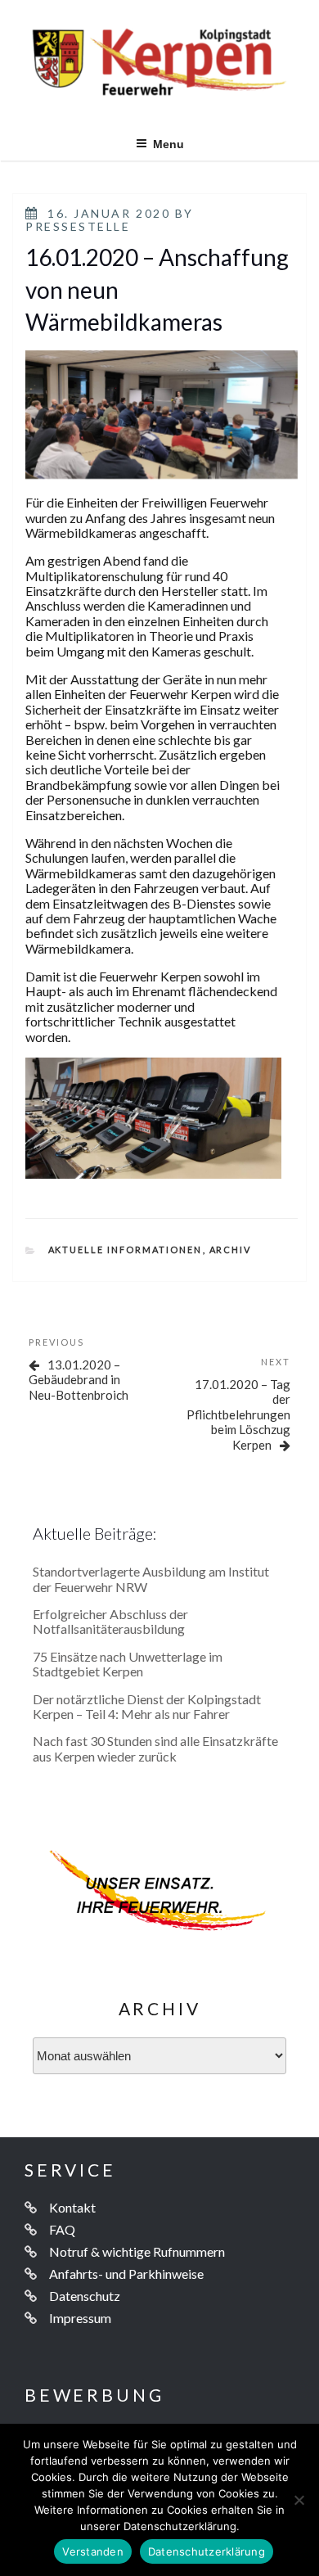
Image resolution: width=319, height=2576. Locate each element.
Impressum (80, 2318)
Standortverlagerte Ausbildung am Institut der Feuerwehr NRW (151, 1579)
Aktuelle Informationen (126, 1250)
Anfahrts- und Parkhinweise (126, 2274)
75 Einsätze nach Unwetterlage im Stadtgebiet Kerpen (128, 1664)
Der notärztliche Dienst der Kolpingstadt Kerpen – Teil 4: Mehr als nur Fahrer (147, 1706)
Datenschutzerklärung (207, 2551)
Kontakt (72, 2207)
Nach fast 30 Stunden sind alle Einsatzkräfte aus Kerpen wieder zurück (155, 1748)
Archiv (231, 1250)
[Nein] (299, 2500)
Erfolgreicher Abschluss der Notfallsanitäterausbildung (110, 1621)
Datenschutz (85, 2296)
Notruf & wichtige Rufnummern (137, 2251)
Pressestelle (78, 226)
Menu (168, 144)
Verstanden (93, 2551)
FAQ (62, 2229)
